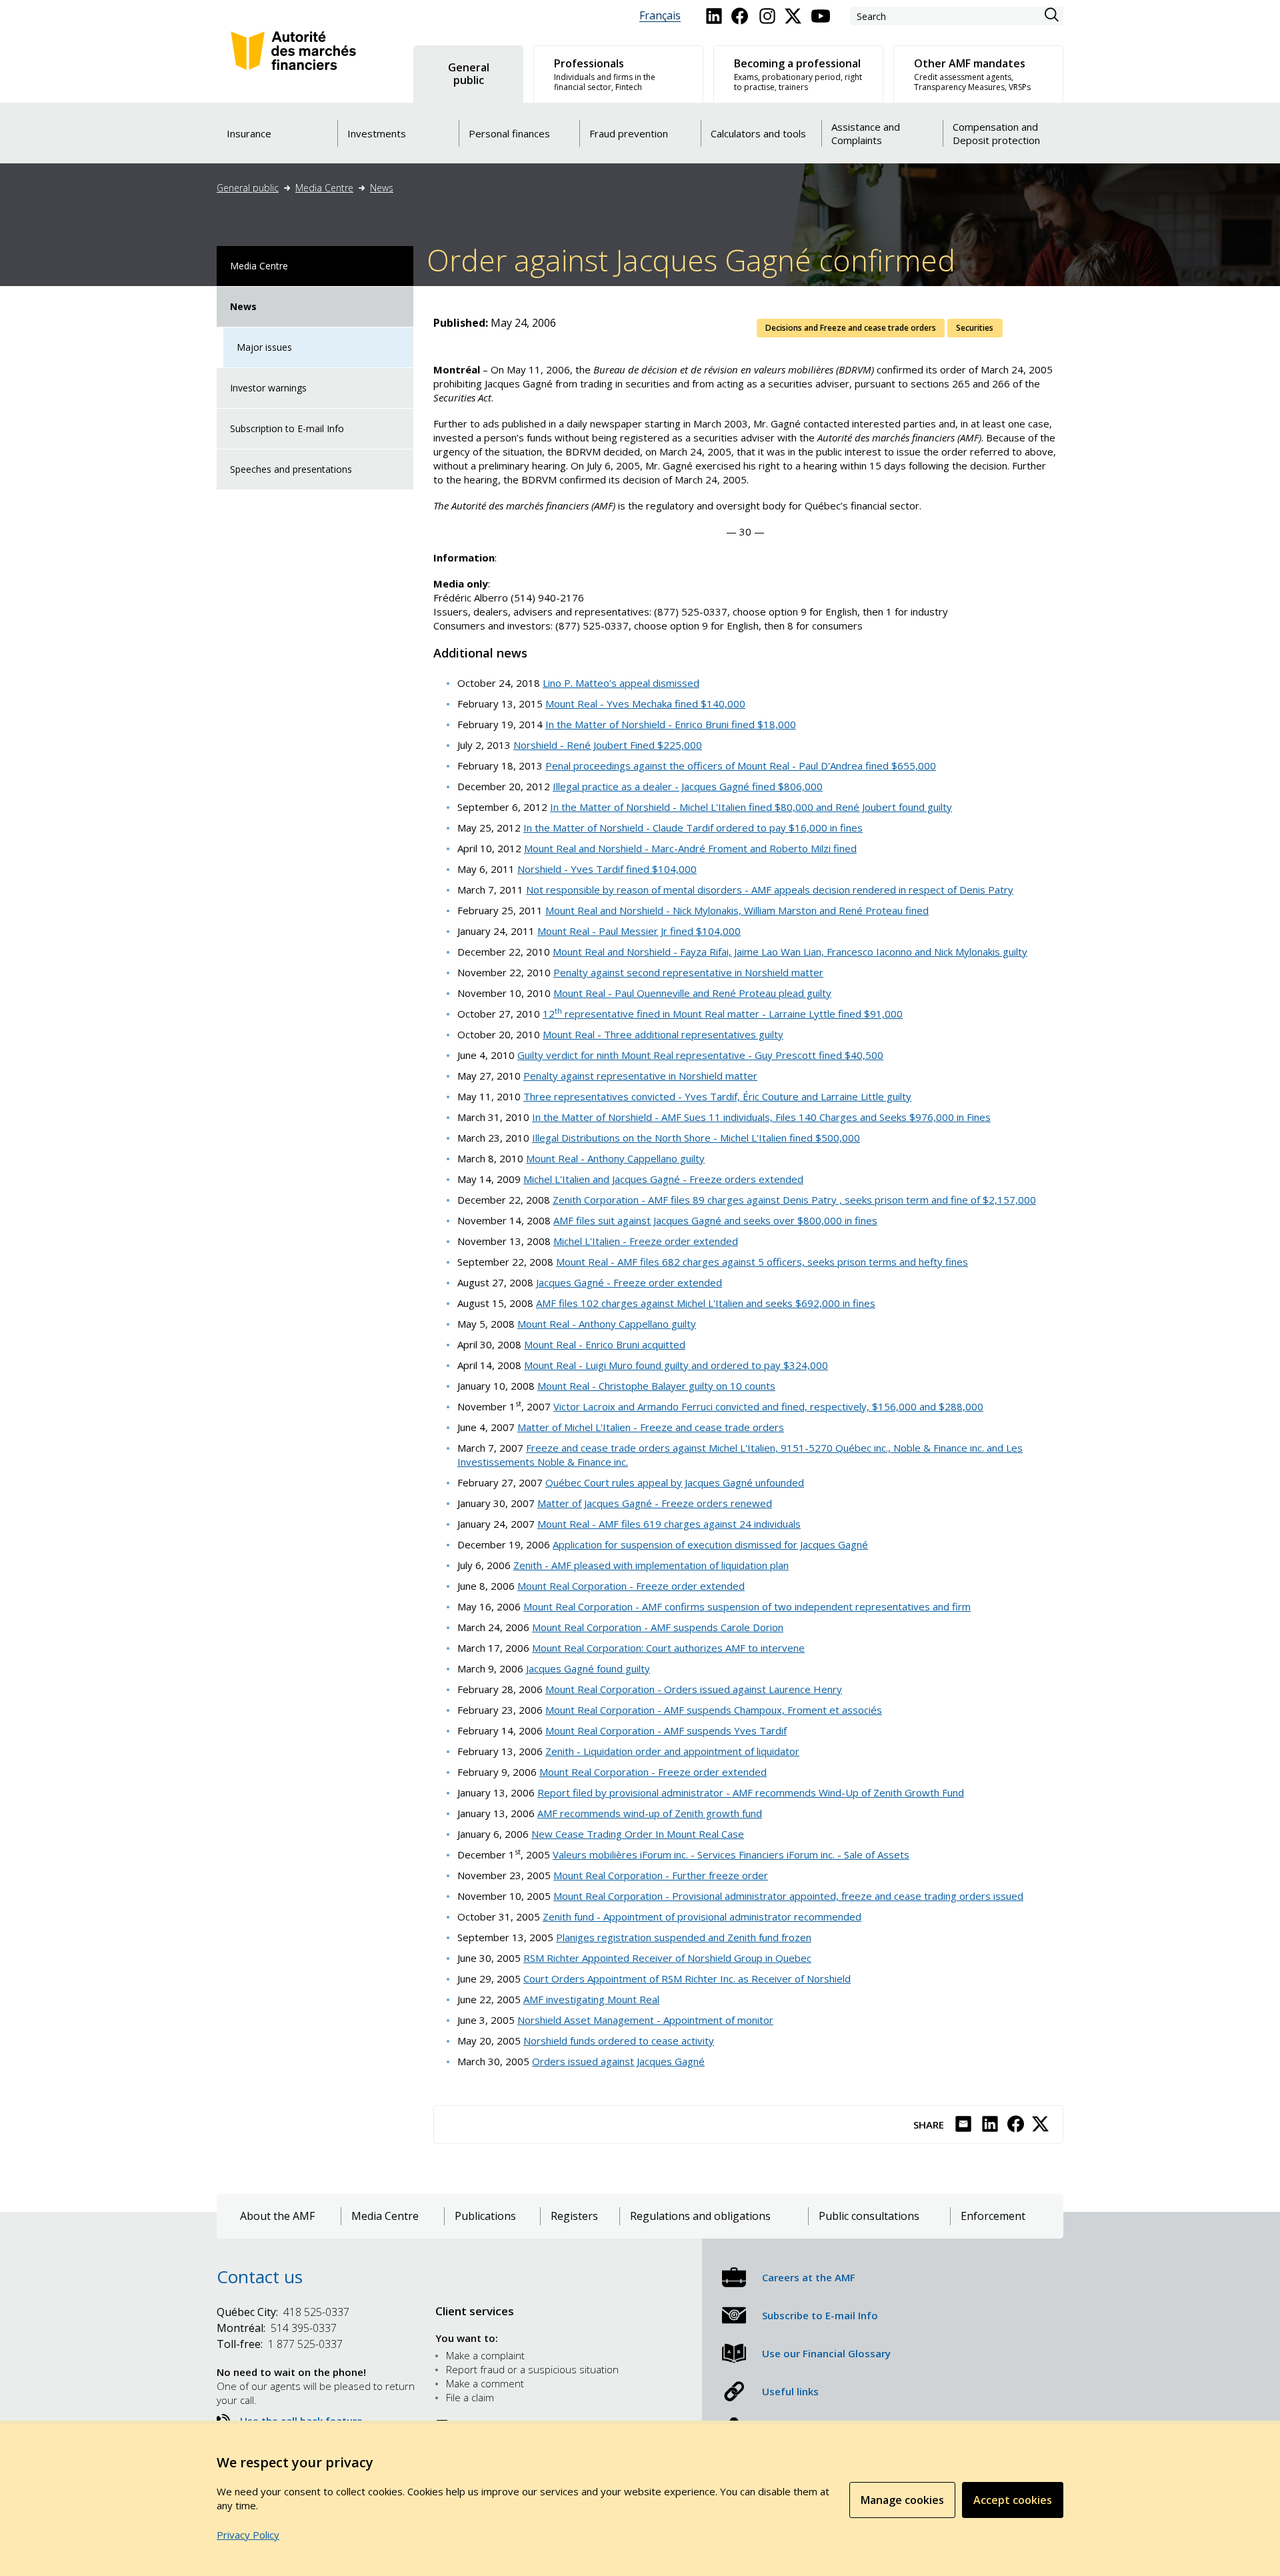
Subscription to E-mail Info (287, 428)
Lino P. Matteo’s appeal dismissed (621, 683)
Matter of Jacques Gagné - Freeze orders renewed (655, 1503)
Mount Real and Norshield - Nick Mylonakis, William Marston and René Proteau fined (737, 910)
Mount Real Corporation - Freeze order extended (631, 1586)
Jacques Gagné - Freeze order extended (629, 1282)
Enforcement (993, 2216)
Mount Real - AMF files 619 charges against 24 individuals (669, 1524)
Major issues (264, 347)
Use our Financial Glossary (826, 2353)
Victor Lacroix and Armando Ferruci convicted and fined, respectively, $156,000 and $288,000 (768, 1406)
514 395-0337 (277, 2328)
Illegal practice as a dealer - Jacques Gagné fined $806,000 (688, 786)
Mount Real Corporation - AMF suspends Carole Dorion (658, 1627)
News (382, 188)
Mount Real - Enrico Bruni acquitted (605, 1344)
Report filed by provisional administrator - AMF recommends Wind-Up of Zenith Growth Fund (751, 1792)
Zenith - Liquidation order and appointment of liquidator (672, 1751)
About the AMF (277, 2216)
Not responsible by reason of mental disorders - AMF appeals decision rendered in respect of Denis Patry (770, 890)
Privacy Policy (248, 2535)
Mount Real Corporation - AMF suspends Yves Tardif (666, 1730)
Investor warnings (268, 388)
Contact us (260, 2277)
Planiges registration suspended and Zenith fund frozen (684, 1937)
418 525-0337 (283, 2312)
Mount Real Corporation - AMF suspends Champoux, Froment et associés (714, 1710)
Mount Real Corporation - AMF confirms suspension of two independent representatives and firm (747, 1606)
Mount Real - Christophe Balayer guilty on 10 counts (656, 1386)
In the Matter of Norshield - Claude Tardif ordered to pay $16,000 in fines (693, 828)
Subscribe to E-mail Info (820, 2315)
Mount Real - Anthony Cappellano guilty (615, 1158)
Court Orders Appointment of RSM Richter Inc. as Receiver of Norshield (687, 1979)
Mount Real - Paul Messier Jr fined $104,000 (639, 931)
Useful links (790, 2391)
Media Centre (324, 188)
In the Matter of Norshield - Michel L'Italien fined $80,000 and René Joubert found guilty (751, 807)
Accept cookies (1013, 2500)
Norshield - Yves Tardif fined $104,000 (607, 869)
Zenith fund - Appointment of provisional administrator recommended (702, 1916)
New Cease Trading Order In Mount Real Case (638, 1834)
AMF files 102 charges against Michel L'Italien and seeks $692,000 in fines (706, 1303)
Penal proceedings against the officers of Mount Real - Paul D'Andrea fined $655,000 (741, 766)
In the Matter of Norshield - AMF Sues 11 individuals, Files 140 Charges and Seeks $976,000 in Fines (761, 1117)
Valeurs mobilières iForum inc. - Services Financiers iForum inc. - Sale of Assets (731, 1854)
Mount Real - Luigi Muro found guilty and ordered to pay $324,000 (676, 1365)
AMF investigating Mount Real (591, 1999)
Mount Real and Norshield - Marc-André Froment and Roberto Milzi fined (690, 848)
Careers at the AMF (809, 2277)
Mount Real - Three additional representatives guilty (663, 1034)
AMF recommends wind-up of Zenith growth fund (650, 1813)
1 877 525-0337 (280, 2344)
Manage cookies (902, 2500)
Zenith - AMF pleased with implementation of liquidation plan (651, 1565)
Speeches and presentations (291, 469)
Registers (574, 2216)
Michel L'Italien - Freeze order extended (646, 1241)
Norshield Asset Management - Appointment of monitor (645, 2020)
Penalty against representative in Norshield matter (640, 1076)
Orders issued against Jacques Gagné (618, 2061)
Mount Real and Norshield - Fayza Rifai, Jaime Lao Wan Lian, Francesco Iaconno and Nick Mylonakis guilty (790, 952)
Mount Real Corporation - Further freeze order (661, 1875)
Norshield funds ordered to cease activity (619, 2041)
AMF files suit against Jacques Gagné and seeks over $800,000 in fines (715, 1220)
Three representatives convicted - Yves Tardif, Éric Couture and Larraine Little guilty (717, 1096)
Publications (485, 2216)
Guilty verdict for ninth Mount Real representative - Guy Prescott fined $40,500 (700, 1055)
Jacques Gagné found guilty (588, 1668)
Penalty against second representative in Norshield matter (688, 972)
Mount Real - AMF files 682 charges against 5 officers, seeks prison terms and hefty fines (762, 1262)
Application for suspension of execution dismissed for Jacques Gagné (710, 1544)
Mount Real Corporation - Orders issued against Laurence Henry (694, 1689)
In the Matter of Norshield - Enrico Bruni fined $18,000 (671, 724)
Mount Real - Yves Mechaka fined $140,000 (645, 704)
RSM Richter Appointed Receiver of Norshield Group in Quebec (667, 1958)
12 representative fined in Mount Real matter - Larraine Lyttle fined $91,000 (723, 1014)
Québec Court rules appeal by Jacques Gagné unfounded (675, 1482)
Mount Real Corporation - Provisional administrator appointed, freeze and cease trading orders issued (788, 1896)
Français (660, 16)
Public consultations (869, 2216)
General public (248, 188)
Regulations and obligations (700, 2216)
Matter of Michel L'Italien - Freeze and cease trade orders (651, 1427)
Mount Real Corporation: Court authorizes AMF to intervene (668, 1648)
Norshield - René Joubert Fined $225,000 (608, 745)
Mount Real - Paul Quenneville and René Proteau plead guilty (692, 993)
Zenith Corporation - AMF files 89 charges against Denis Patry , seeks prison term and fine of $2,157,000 (794, 1200)
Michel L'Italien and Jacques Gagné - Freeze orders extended (663, 1179)
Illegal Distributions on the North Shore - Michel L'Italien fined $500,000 (696, 1138)
